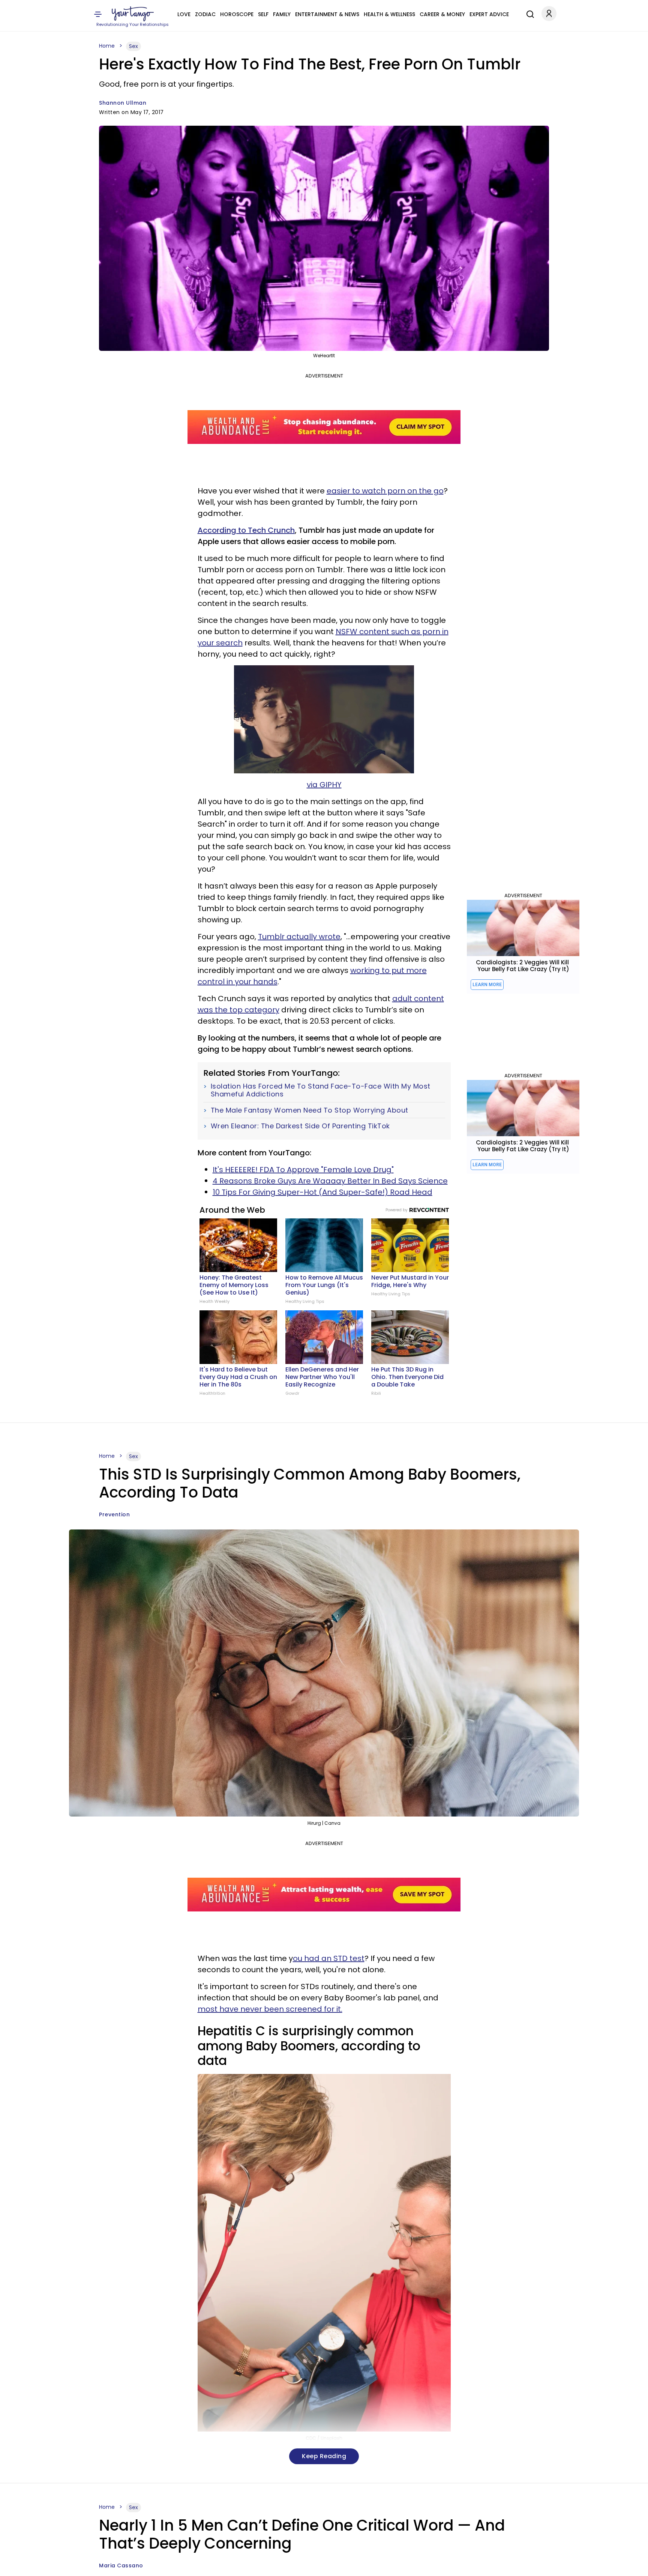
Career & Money (442, 14)
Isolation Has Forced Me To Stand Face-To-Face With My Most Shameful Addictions (321, 1090)
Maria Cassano (121, 2565)
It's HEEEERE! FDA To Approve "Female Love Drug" (303, 1170)
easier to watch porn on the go (385, 491)
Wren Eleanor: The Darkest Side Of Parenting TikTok (300, 1126)
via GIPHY (324, 785)
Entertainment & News (327, 14)
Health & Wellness (389, 14)
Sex (133, 46)
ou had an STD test (329, 1958)
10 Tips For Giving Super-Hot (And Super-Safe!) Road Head (322, 1192)
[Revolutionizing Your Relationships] (133, 14)
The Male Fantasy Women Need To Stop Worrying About (310, 1110)
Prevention (114, 1514)
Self (263, 14)
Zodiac (205, 14)
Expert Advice (489, 14)
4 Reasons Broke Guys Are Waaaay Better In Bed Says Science (330, 1181)
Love (184, 14)
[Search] (528, 13)
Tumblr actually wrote (299, 937)
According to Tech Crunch (246, 530)
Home (107, 46)
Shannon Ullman (123, 103)
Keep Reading (324, 2456)
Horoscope (237, 14)
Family (282, 14)
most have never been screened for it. (270, 2009)
